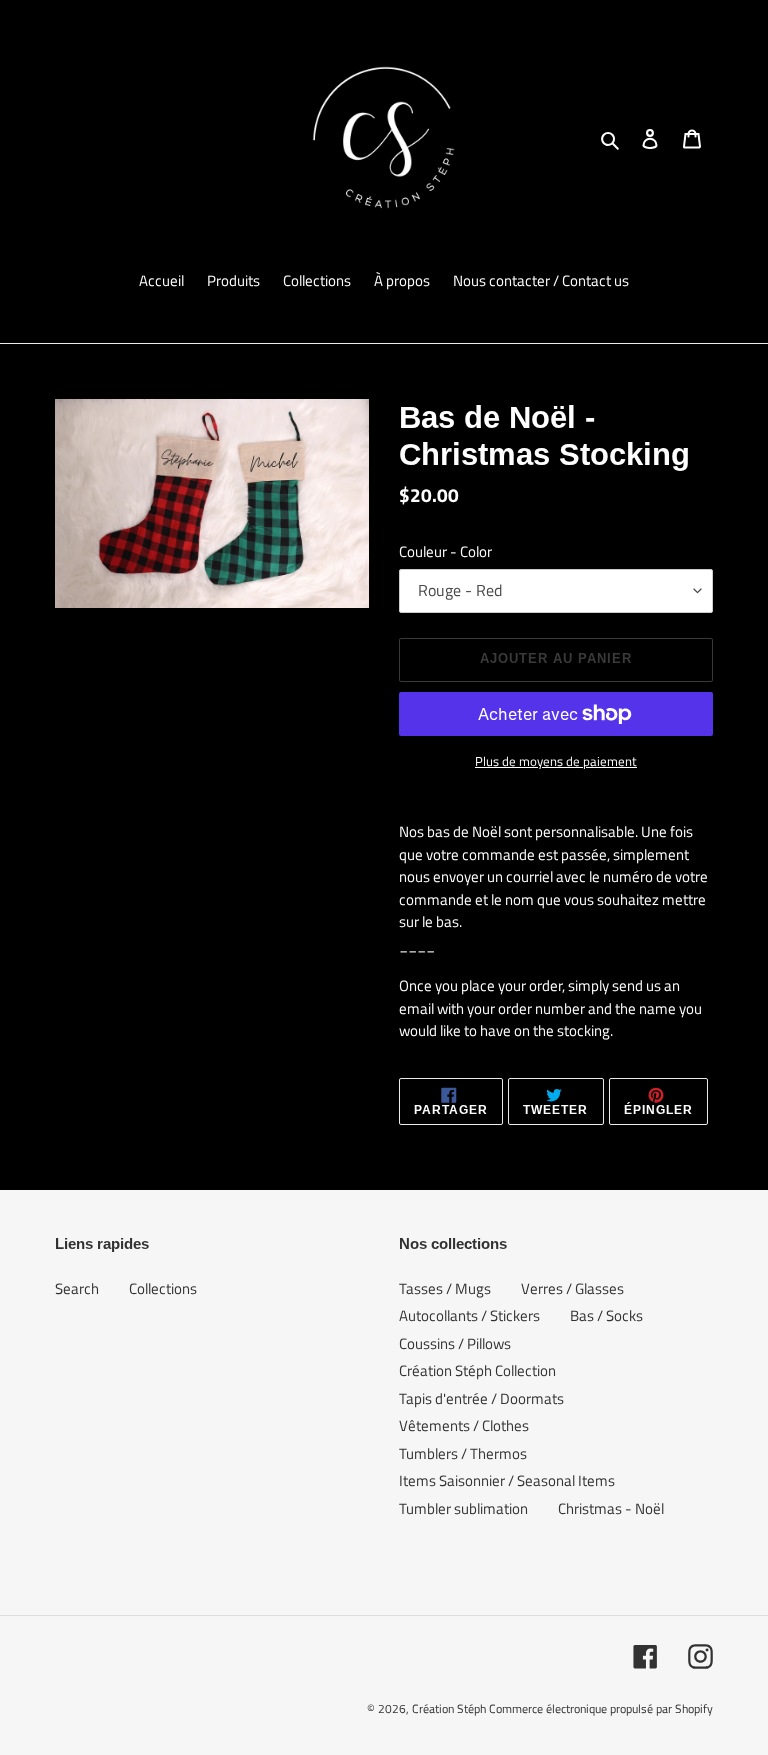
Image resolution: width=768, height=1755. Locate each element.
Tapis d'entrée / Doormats (481, 1398)
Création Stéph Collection (477, 1370)
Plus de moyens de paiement (556, 761)
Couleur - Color (445, 552)
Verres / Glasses (572, 1288)
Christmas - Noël (611, 1508)
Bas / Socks (606, 1315)
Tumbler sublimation (463, 1508)
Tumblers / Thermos (463, 1453)
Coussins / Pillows (455, 1343)
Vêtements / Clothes (464, 1425)
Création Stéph (449, 1708)
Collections (163, 1288)
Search (77, 1288)
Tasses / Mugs (445, 1288)
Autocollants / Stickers (469, 1315)
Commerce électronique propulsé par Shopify (601, 1708)
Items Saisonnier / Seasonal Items (507, 1480)
